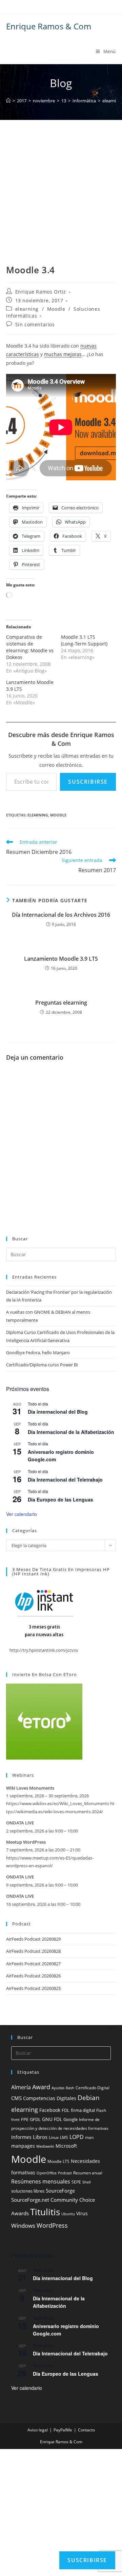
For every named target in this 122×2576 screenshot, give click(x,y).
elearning (27, 309)
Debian (89, 2098)
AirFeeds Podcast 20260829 (33, 1939)
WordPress (52, 2225)
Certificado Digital (93, 2088)
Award (41, 2087)
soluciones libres (28, 2191)
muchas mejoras (63, 354)
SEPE (76, 2182)
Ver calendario (22, 1514)
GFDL (35, 2119)
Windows (23, 2226)
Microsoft (66, 2146)
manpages (23, 2146)
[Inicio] (8, 101)
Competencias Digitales (50, 2098)
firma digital (83, 2110)
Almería (21, 2087)
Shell (87, 2182)
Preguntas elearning (61, 1003)
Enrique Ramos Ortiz (41, 292)
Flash (101, 2110)
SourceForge (60, 2191)
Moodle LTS (58, 2161)
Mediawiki (45, 2146)
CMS (16, 2098)
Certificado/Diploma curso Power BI (42, 1365)
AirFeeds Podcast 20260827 (33, 1964)
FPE (25, 2119)
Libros (40, 2137)
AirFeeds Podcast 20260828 (33, 1951)
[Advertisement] (61, 200)
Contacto (86, 2430)
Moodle (56, 309)
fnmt (15, 2120)
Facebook (50, 2110)
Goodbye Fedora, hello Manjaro (38, 1353)
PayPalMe (63, 2430)
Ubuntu (68, 2214)
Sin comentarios (35, 324)
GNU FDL (52, 2119)
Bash (70, 2088)
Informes (21, 2137)
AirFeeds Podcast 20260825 (33, 1988)
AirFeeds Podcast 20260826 (33, 1976)
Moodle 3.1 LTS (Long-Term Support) (84, 640)
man (89, 2137)
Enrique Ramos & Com (49, 26)
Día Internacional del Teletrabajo (65, 1480)
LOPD (77, 2137)
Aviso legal (38, 2430)
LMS (64, 2137)
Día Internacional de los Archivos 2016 (61, 915)
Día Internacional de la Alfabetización (71, 1432)
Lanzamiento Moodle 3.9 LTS (61, 959)
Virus (82, 2213)
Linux (54, 2137)
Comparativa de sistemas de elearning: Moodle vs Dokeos (30, 647)
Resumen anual (88, 2173)
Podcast (65, 2173)
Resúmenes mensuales (41, 2181)
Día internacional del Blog (58, 1412)
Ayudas (58, 2088)
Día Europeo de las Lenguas (60, 1499)
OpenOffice (47, 2173)
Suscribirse (88, 782)
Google (70, 2119)
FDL (66, 2110)
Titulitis (45, 2212)
